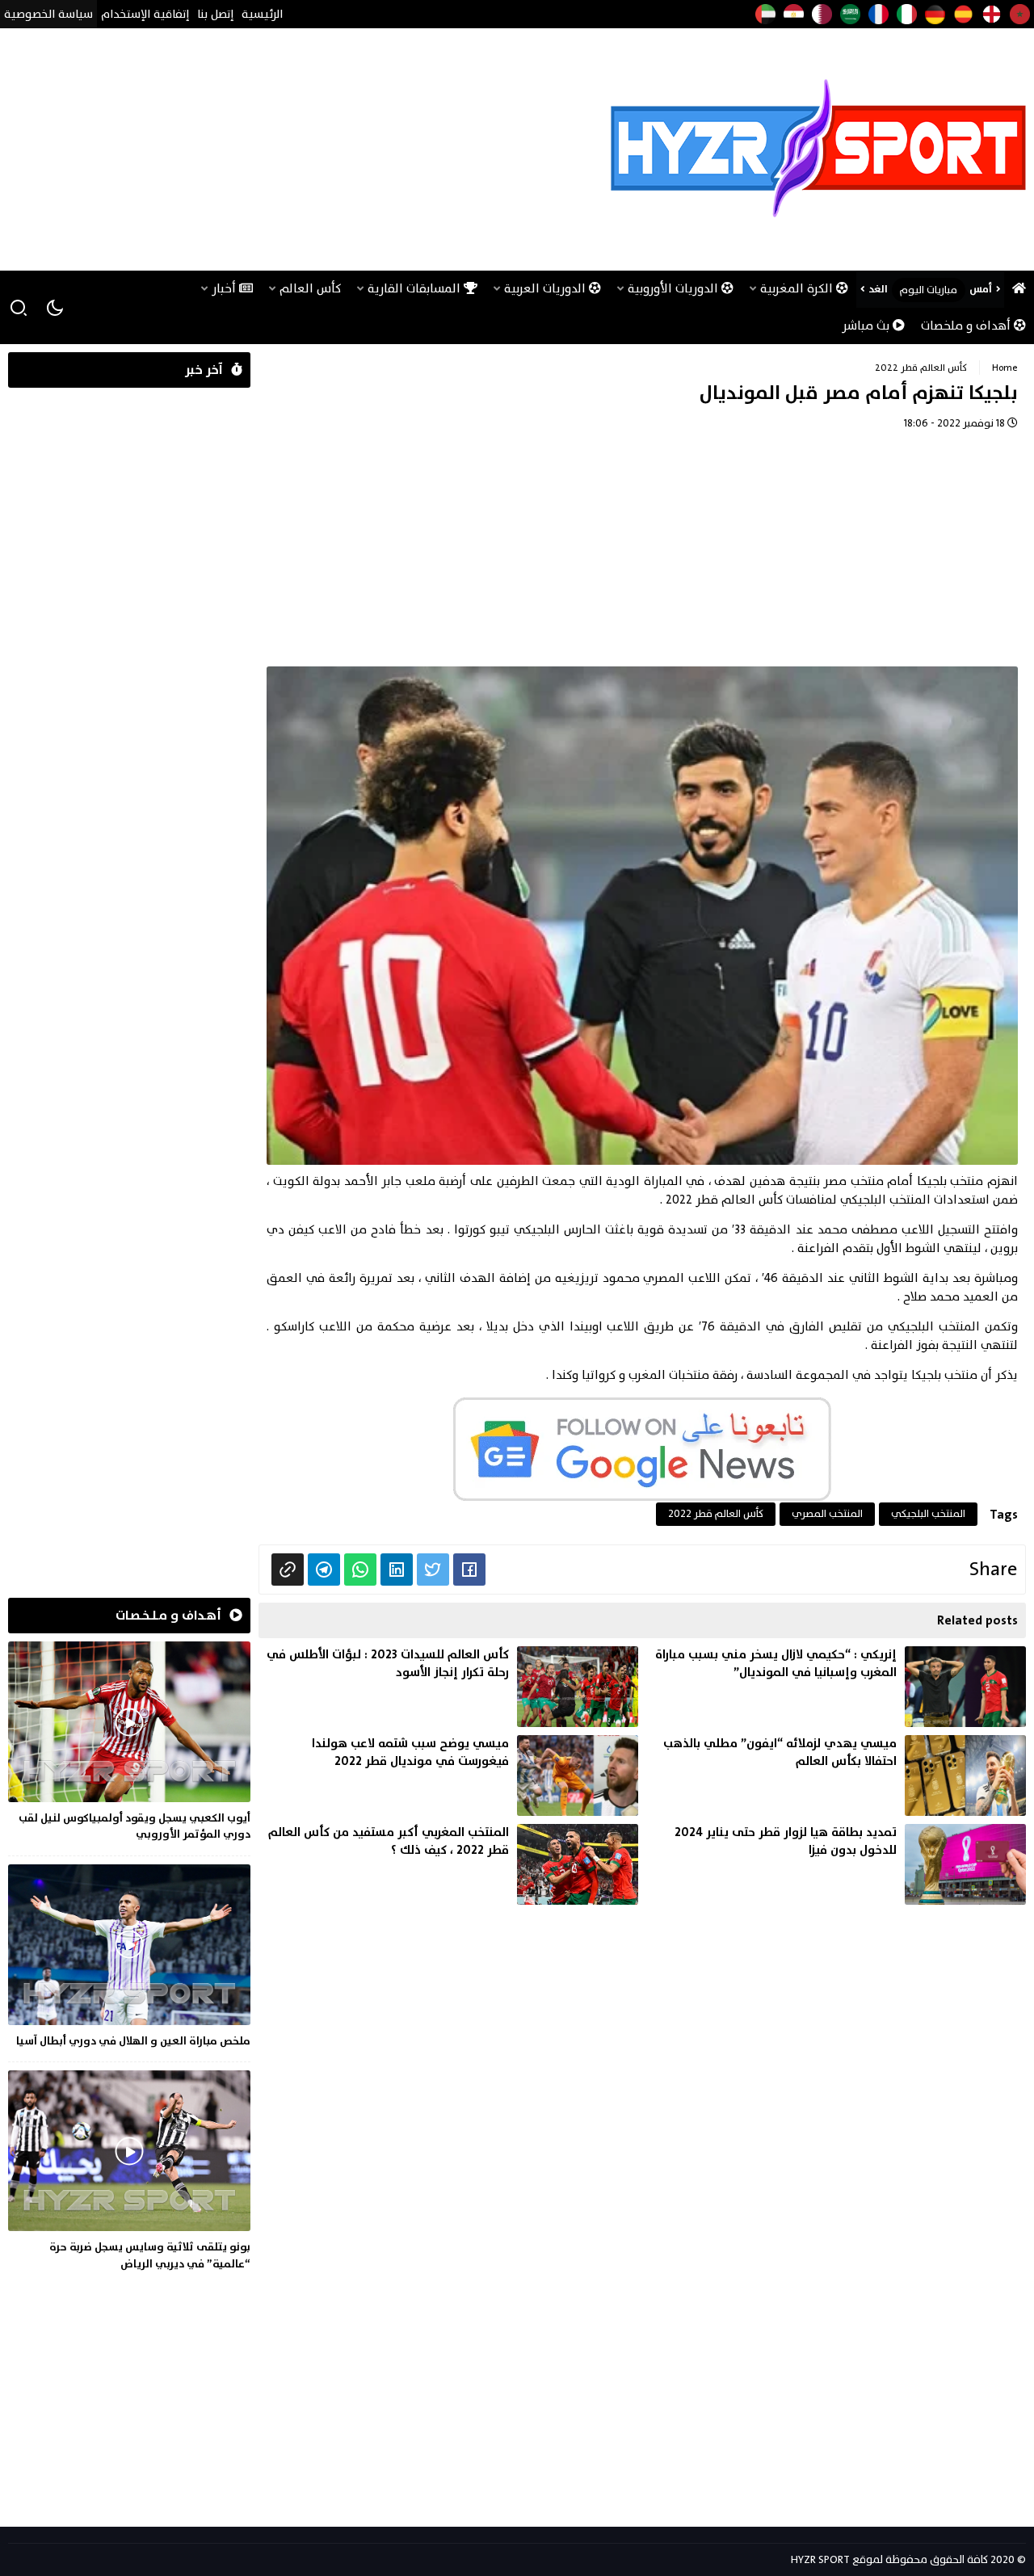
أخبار (225, 289)
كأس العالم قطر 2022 (921, 368)
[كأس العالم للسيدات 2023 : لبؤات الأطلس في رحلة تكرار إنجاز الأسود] (448, 1687)
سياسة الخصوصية (48, 14)
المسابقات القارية (416, 289)
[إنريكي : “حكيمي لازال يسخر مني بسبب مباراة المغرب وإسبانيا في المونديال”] (836, 1687)
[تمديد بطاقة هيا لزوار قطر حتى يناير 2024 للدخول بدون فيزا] (836, 1864)
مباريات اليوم (929, 290)
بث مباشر (867, 326)
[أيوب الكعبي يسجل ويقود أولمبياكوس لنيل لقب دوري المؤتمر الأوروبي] (129, 1744)
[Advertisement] (302, 149)
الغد (878, 289)
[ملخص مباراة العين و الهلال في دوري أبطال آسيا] (129, 1959)
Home (1005, 368)
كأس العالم (310, 289)
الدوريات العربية (546, 289)
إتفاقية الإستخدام (145, 14)
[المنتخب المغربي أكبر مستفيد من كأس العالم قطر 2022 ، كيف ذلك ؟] (448, 1864)
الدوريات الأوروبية (675, 289)
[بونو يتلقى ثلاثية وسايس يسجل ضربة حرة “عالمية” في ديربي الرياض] (129, 2173)
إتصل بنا (215, 14)
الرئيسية (262, 14)
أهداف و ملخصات (967, 326)
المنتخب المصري (827, 1514)
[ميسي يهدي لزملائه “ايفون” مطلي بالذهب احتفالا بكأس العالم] (836, 1775)
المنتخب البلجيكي (928, 1514)
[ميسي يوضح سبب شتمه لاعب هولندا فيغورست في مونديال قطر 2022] (448, 1775)
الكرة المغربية (798, 289)
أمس (981, 289)
